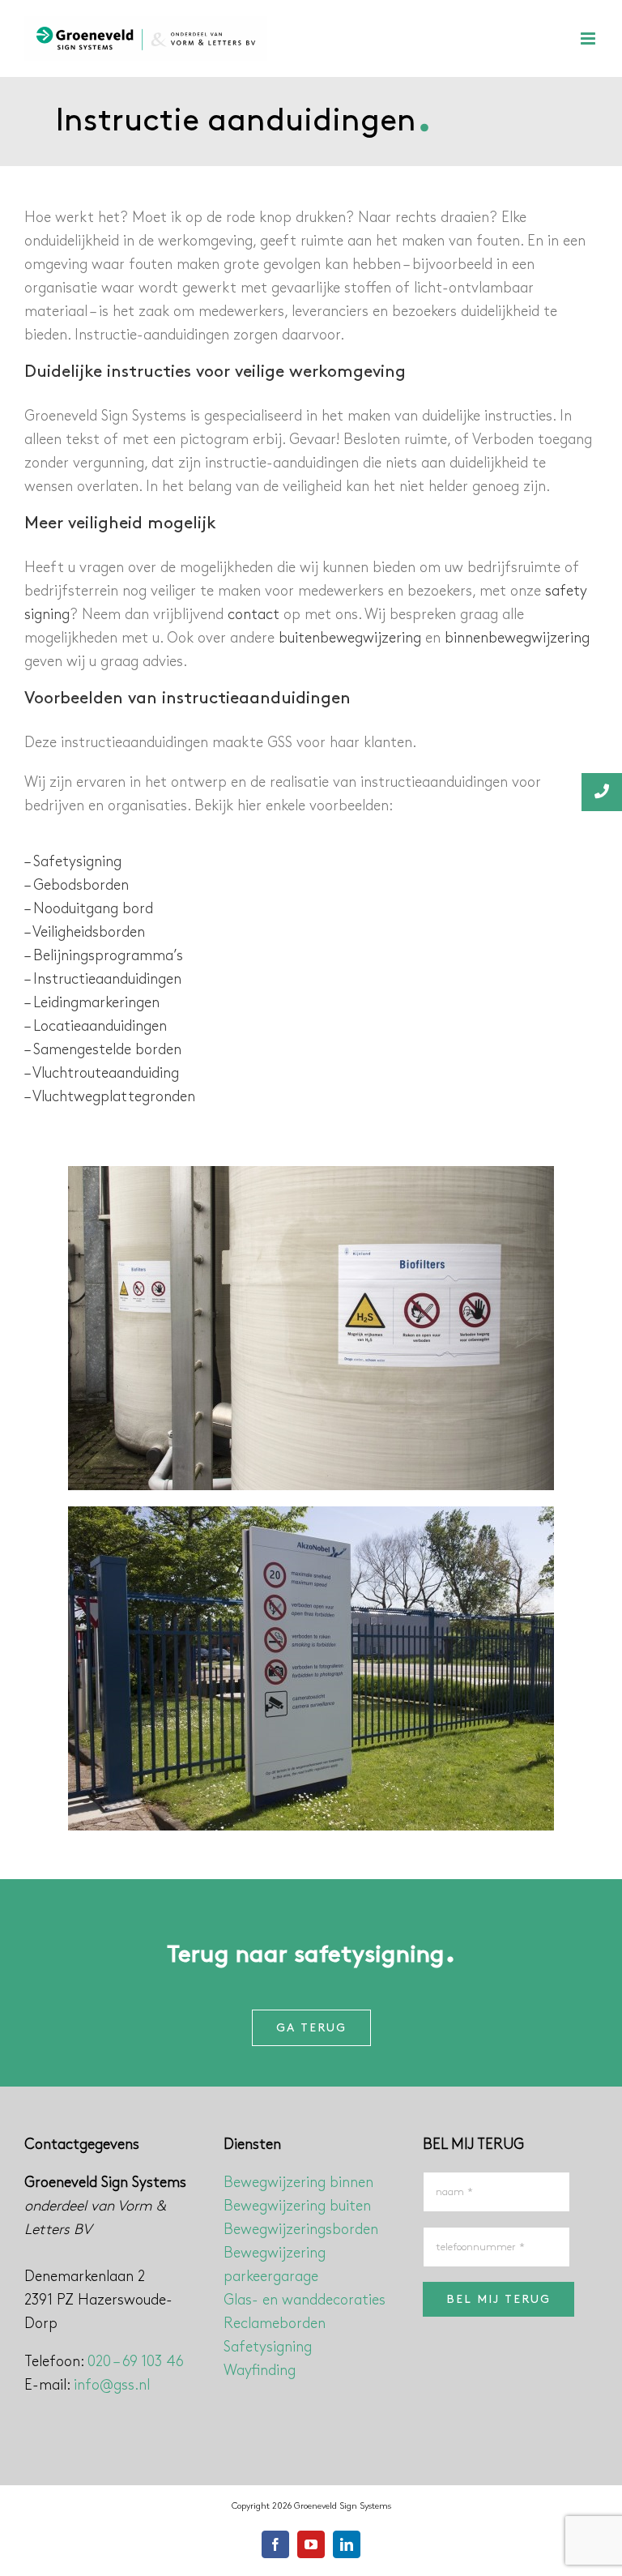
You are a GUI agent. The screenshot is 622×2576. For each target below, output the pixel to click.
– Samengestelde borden (103, 1050)
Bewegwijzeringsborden (301, 2230)
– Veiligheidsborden (85, 933)
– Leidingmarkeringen (92, 1003)
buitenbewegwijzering (350, 639)
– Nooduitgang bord (89, 909)
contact (253, 615)
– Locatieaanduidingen (96, 1027)
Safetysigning (268, 2347)
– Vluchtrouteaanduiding (102, 1074)
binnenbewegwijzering (517, 639)
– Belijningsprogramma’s (104, 956)
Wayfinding (260, 2371)
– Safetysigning (73, 862)
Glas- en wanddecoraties (305, 2300)
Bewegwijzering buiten (297, 2206)
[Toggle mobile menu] (589, 38)
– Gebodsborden (77, 886)
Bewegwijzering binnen (298, 2183)
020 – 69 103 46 (136, 2362)
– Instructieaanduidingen (103, 980)
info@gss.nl (112, 2386)
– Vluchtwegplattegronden (110, 1097)
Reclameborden (275, 2324)
